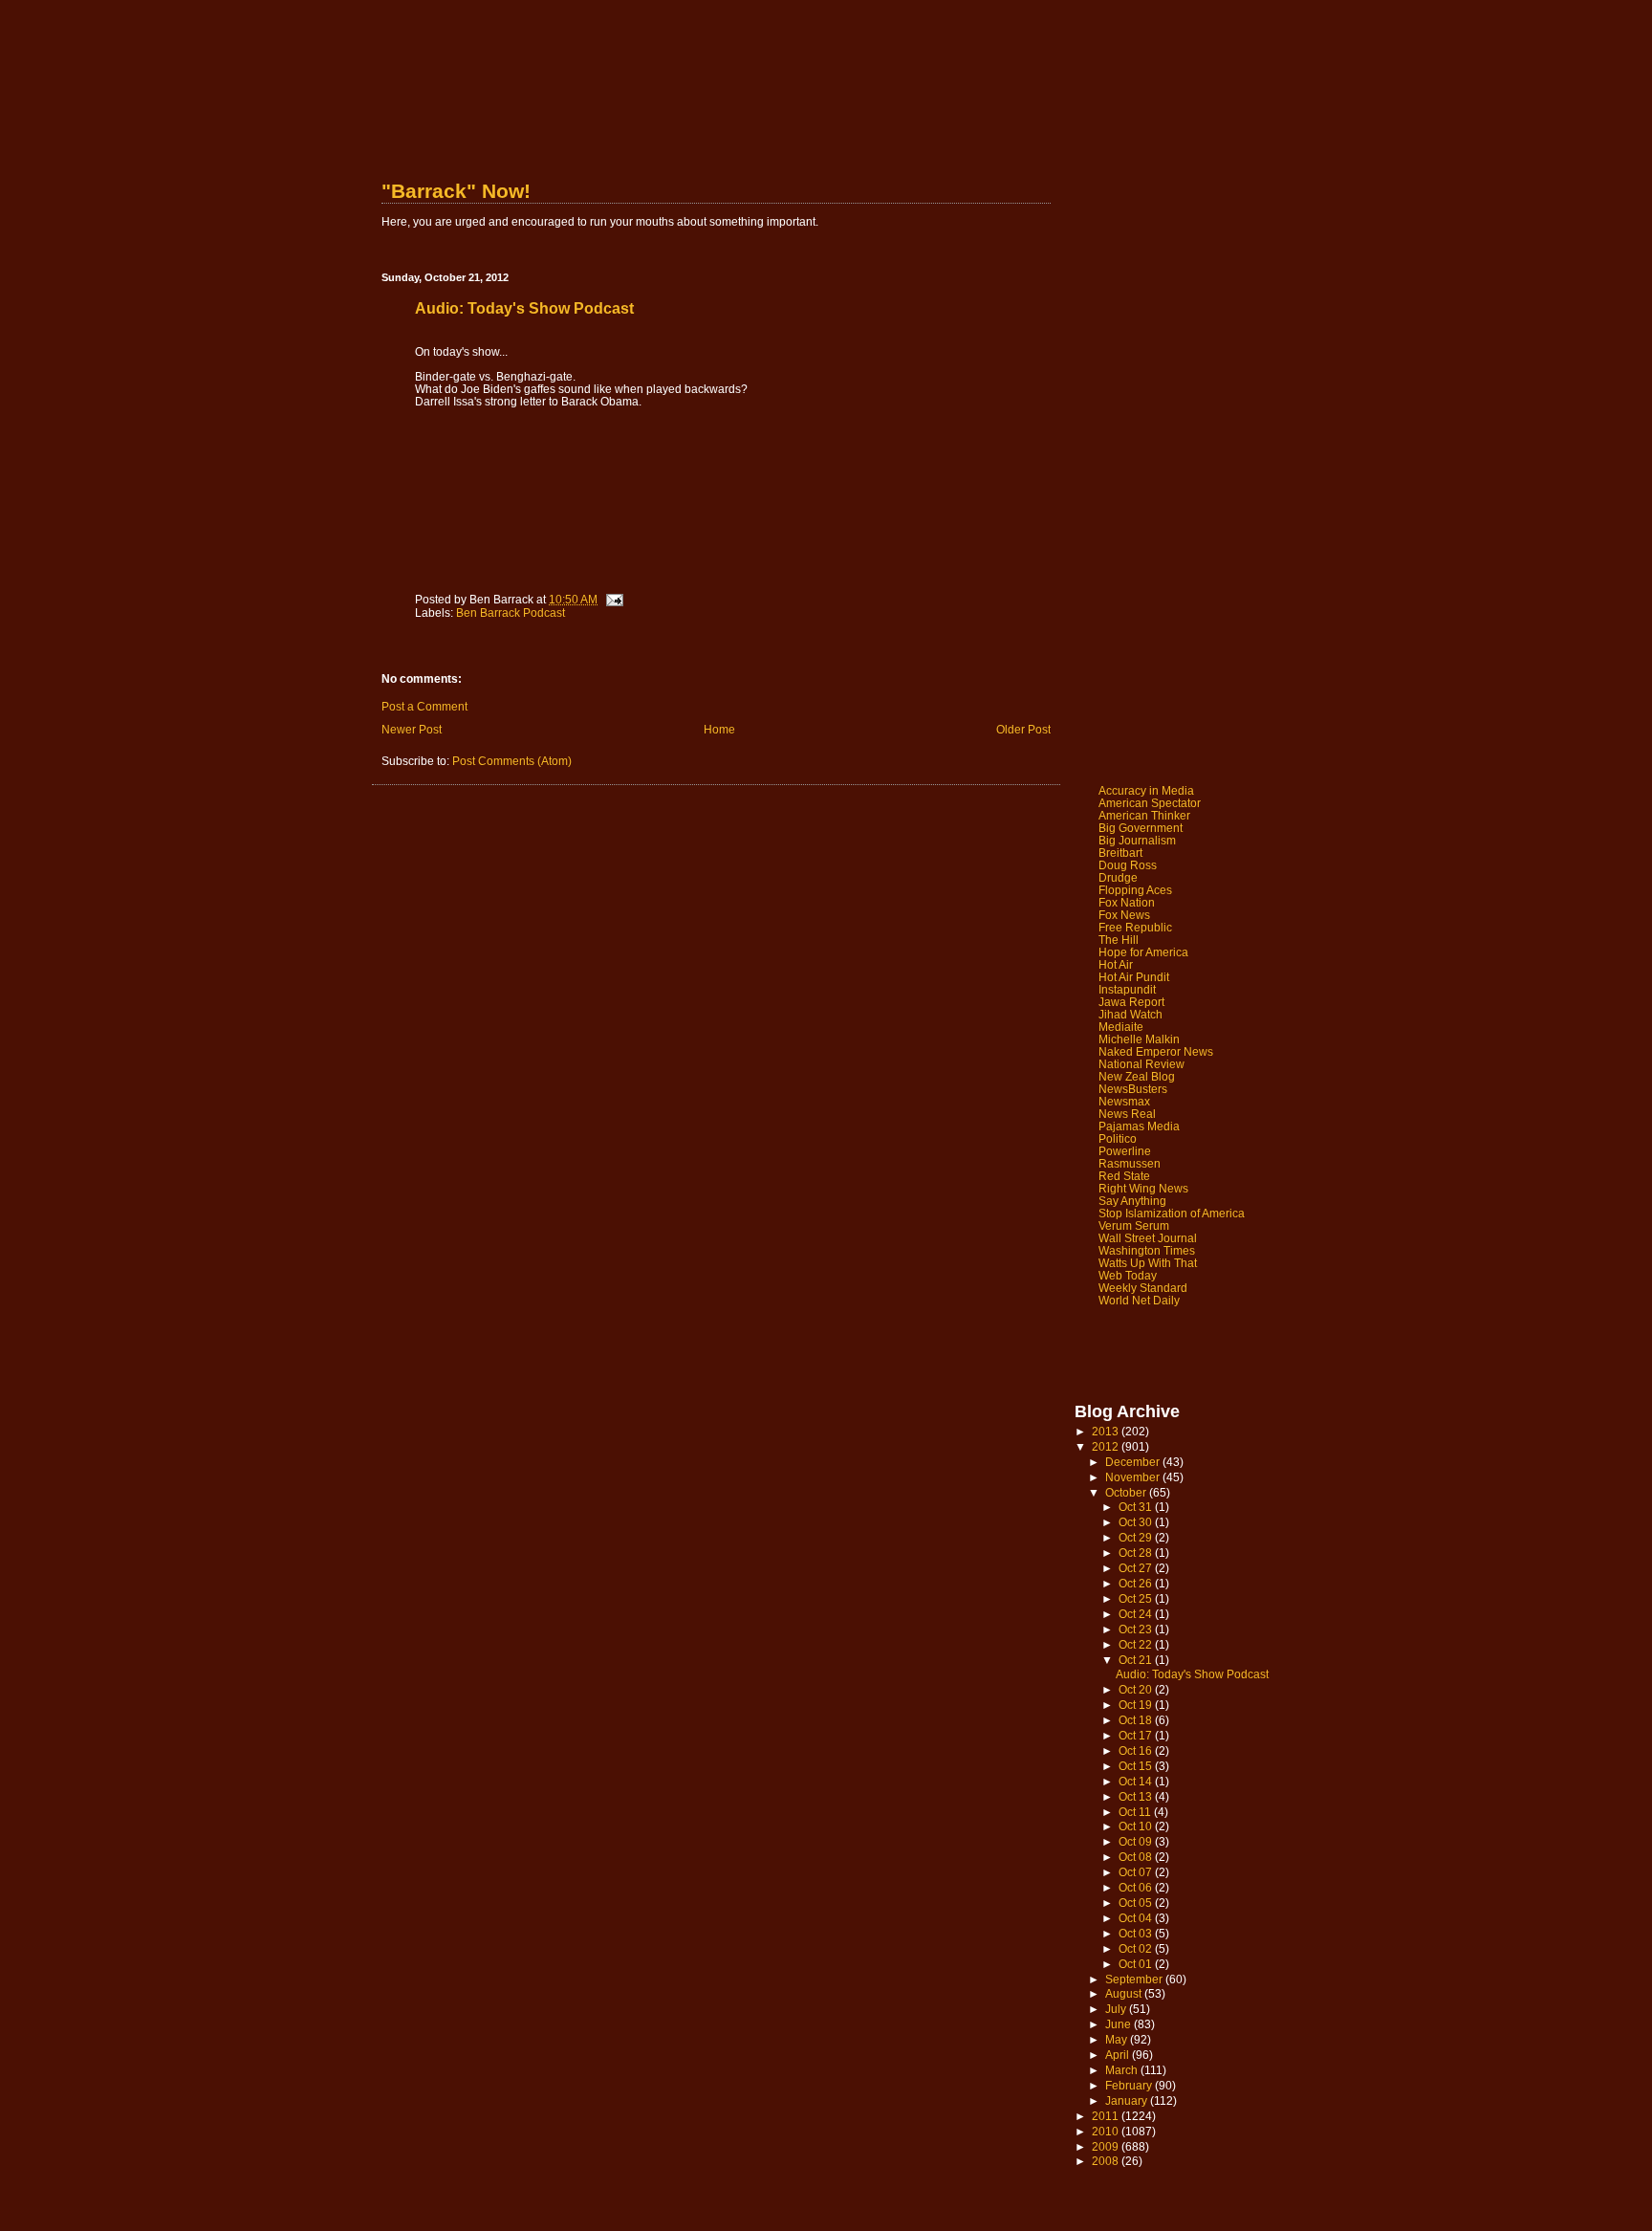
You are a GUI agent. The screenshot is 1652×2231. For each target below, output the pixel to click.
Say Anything (1132, 1201)
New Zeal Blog (1137, 1076)
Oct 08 (1137, 1857)
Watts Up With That (1148, 1263)
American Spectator (1150, 803)
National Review (1141, 1064)
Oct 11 (1136, 1812)
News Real (1127, 1114)
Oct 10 (1137, 1826)
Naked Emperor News (1156, 1051)
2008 (1107, 2161)
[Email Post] (613, 599)
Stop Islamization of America (1172, 1213)
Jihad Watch (1130, 1014)
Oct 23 (1137, 1629)
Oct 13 (1137, 1796)
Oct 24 (1137, 1614)
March (1123, 2070)
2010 (1107, 2131)
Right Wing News (1143, 1188)
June (1119, 2024)
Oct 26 (1137, 1583)
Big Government (1141, 828)
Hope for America (1143, 952)
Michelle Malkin (1139, 1039)
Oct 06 (1137, 1887)
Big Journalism (1137, 840)
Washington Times (1147, 1250)
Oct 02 (1137, 1948)
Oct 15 (1137, 1766)
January (1128, 2100)
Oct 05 (1137, 1903)
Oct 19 (1137, 1705)
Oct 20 (1137, 1689)
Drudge (1118, 877)
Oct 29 (1137, 1537)
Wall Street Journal (1148, 1238)
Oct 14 (1137, 1781)
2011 (1107, 2116)
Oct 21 (1137, 1660)
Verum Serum (1134, 1225)
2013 (1107, 1431)
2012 (1107, 1446)
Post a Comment (424, 706)
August (1125, 1993)
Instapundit (1127, 989)
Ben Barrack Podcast (511, 612)
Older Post (1023, 729)
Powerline (1125, 1151)
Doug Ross (1128, 865)
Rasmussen (1130, 1163)
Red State (1124, 1176)
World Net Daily (1139, 1300)
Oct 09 (1137, 1841)
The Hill (1119, 940)
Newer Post (412, 729)
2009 (1107, 2146)
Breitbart (1120, 853)
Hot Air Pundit (1134, 977)
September (1135, 1979)
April (1119, 2055)
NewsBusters (1133, 1089)
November (1134, 1477)
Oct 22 (1137, 1644)
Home (719, 729)
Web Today (1128, 1275)
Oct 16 (1137, 1750)
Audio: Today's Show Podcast (1192, 1674)
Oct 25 (1137, 1598)
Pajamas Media (1139, 1126)
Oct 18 (1137, 1720)
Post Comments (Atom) (512, 761)
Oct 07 (1137, 1872)
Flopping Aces (1135, 890)
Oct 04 (1137, 1918)
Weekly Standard (1143, 1288)
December (1134, 1462)
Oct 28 (1137, 1553)
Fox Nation (1127, 902)
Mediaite (1121, 1027)
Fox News (1124, 915)
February (1130, 2085)
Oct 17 (1137, 1735)
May (1118, 2039)
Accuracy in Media (1146, 790)
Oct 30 (1137, 1522)
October (1127, 1492)
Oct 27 (1137, 1568)
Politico (1118, 1138)
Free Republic (1135, 927)
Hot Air (1116, 964)
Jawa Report (1131, 1002)
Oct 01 (1137, 1964)
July (1117, 2009)
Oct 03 (1137, 1933)
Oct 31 (1137, 1507)
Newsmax (1124, 1101)
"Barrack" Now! (456, 191)
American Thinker (1144, 815)
